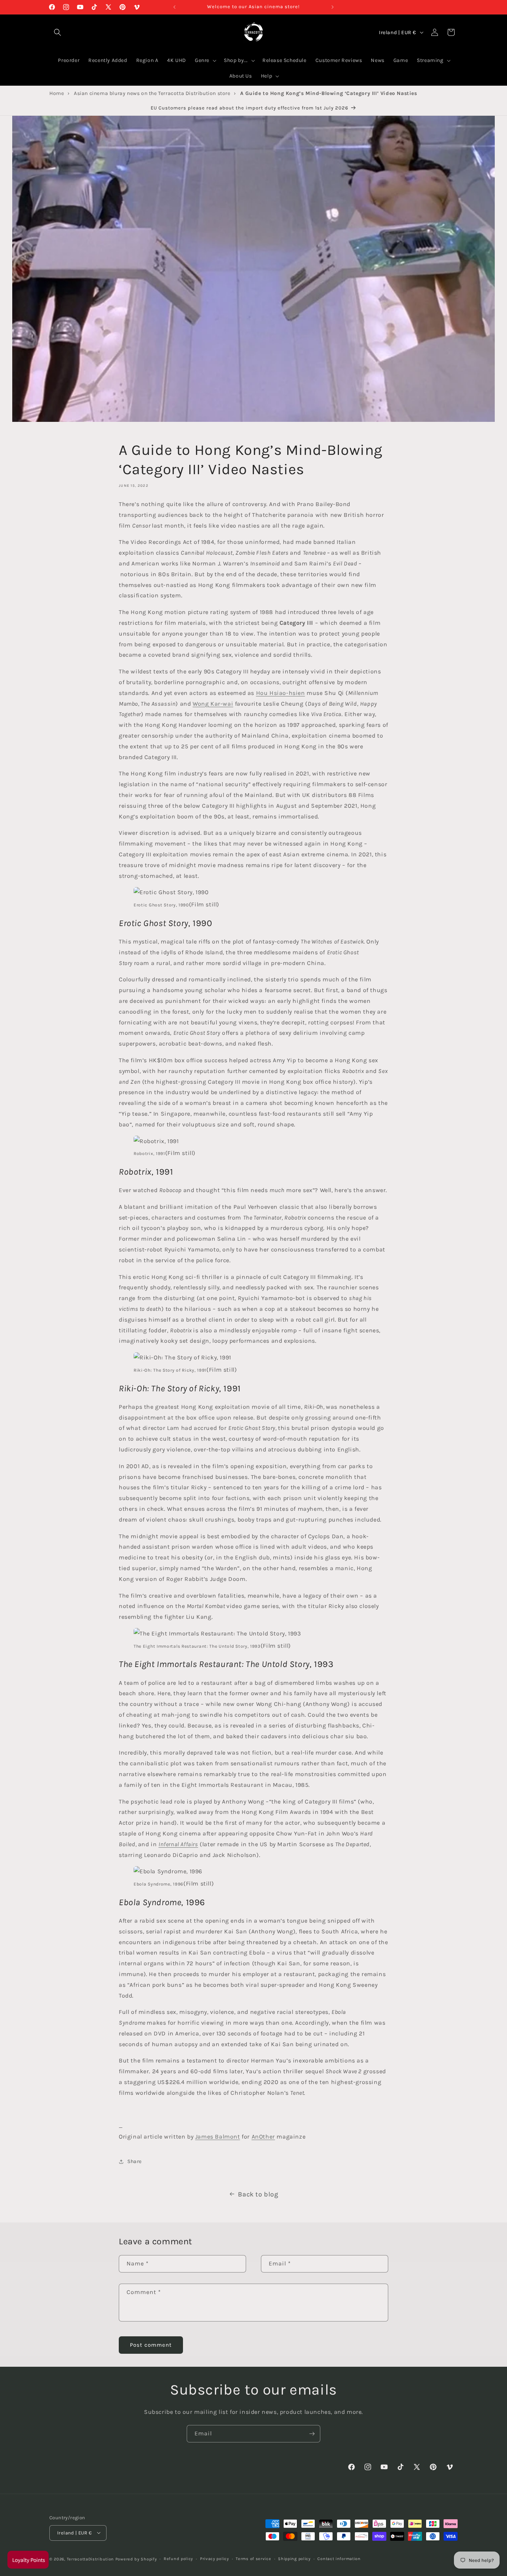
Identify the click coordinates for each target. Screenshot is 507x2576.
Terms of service (253, 2558)
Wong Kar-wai (213, 703)
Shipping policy (294, 2558)
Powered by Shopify (136, 2559)
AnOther (263, 2137)
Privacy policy (215, 2558)
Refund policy (178, 2558)
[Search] (58, 32)
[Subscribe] (312, 2434)
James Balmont (218, 2137)
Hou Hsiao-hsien (281, 693)
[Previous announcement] (174, 7)
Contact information (339, 2558)
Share (135, 2161)
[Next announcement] (333, 7)
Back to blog (258, 2194)
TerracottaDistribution (90, 2559)
